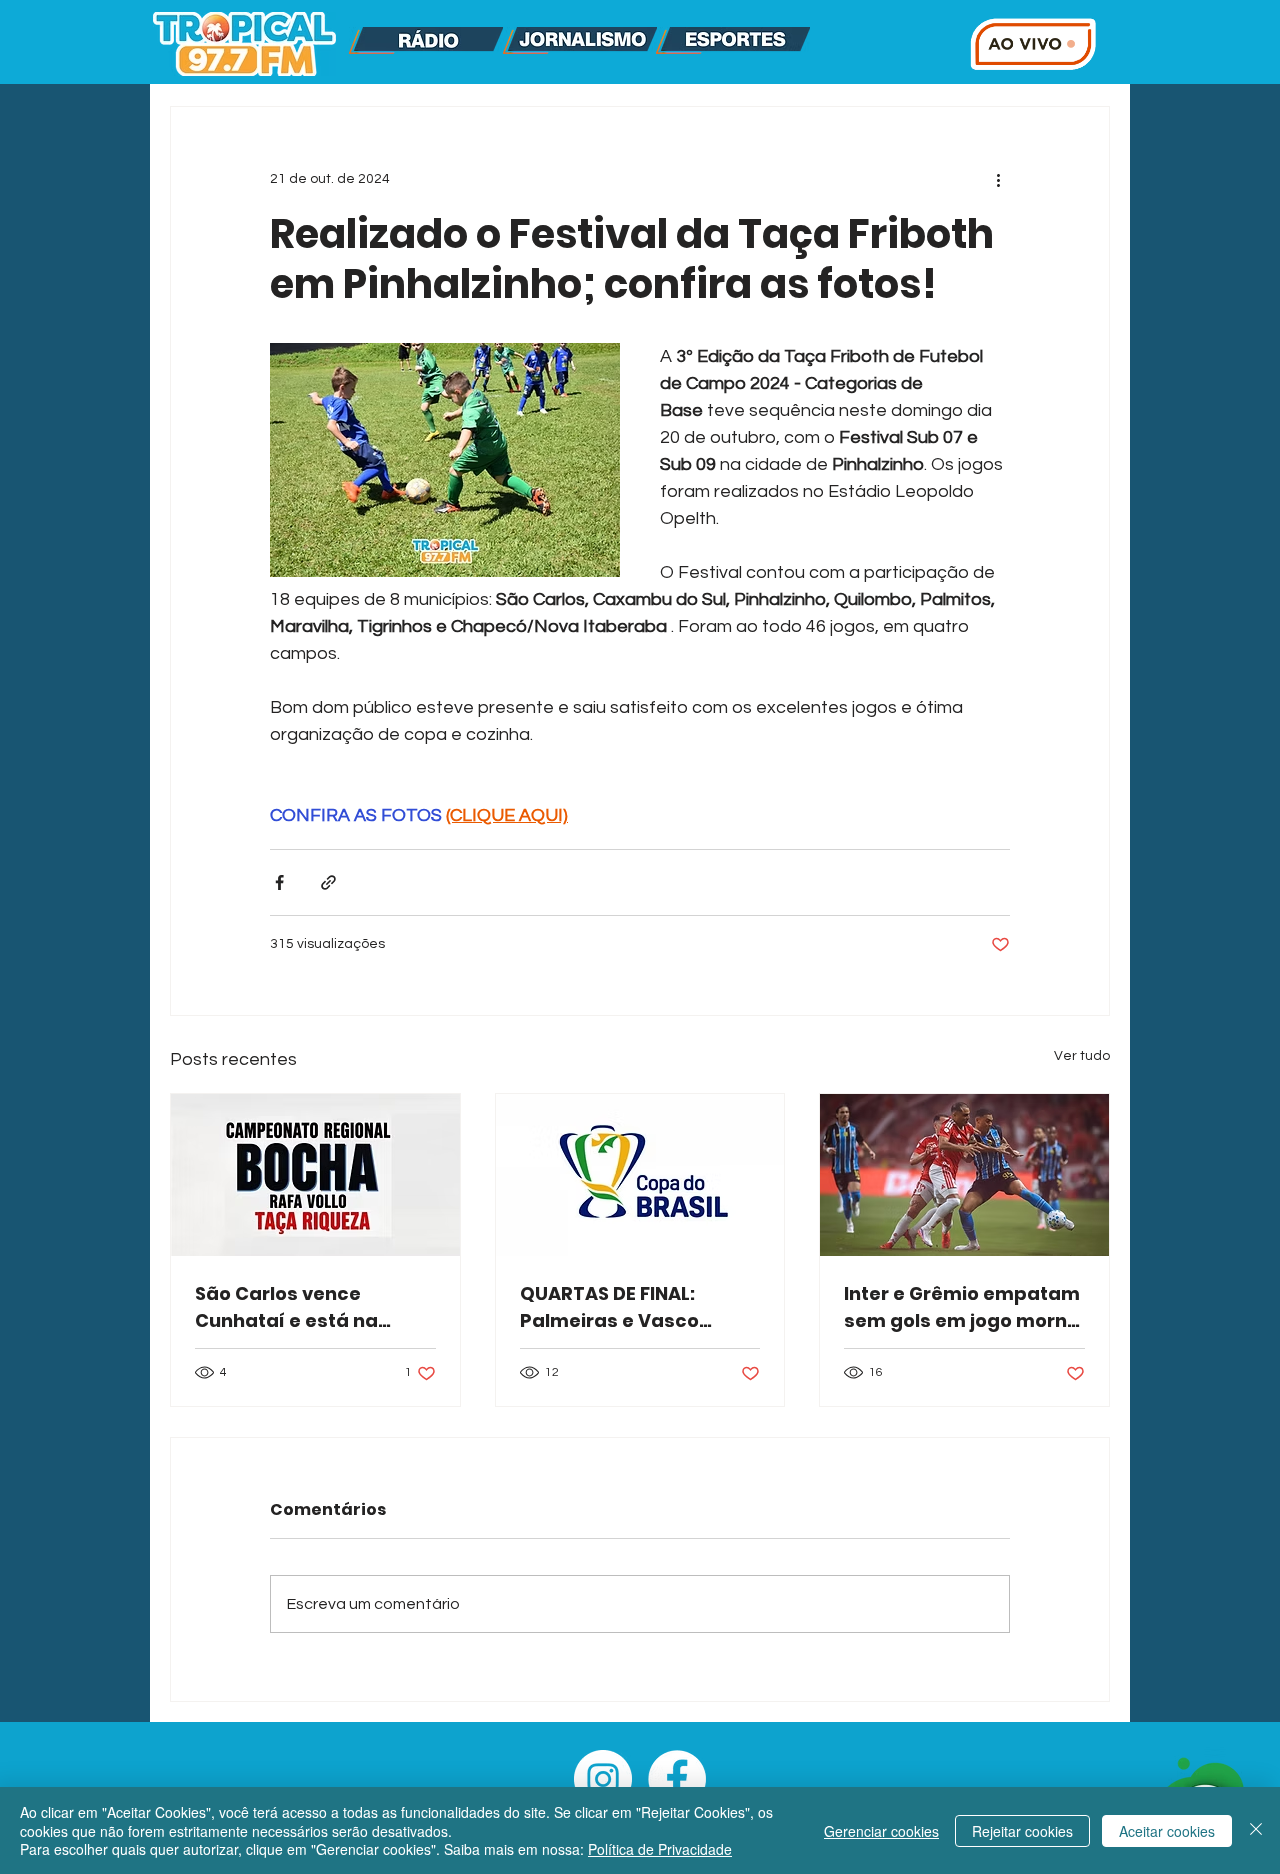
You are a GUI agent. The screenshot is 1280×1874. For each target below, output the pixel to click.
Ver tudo (1082, 1056)
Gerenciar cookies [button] (881, 1831)
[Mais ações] (998, 179)
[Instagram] (603, 1779)
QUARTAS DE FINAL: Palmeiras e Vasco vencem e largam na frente (619, 1307)
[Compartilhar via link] (328, 882)
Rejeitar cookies (1022, 1831)
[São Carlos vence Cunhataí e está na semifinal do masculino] (315, 1175)
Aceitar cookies (1167, 1831)
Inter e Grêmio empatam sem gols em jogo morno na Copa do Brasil (962, 1307)
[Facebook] (677, 1779)
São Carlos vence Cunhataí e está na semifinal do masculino (307, 1307)
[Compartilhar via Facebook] (279, 882)
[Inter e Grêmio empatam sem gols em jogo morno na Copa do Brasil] (964, 1175)
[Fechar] (1256, 1830)
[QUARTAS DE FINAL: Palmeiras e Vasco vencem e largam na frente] (640, 1175)
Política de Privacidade (660, 1849)
